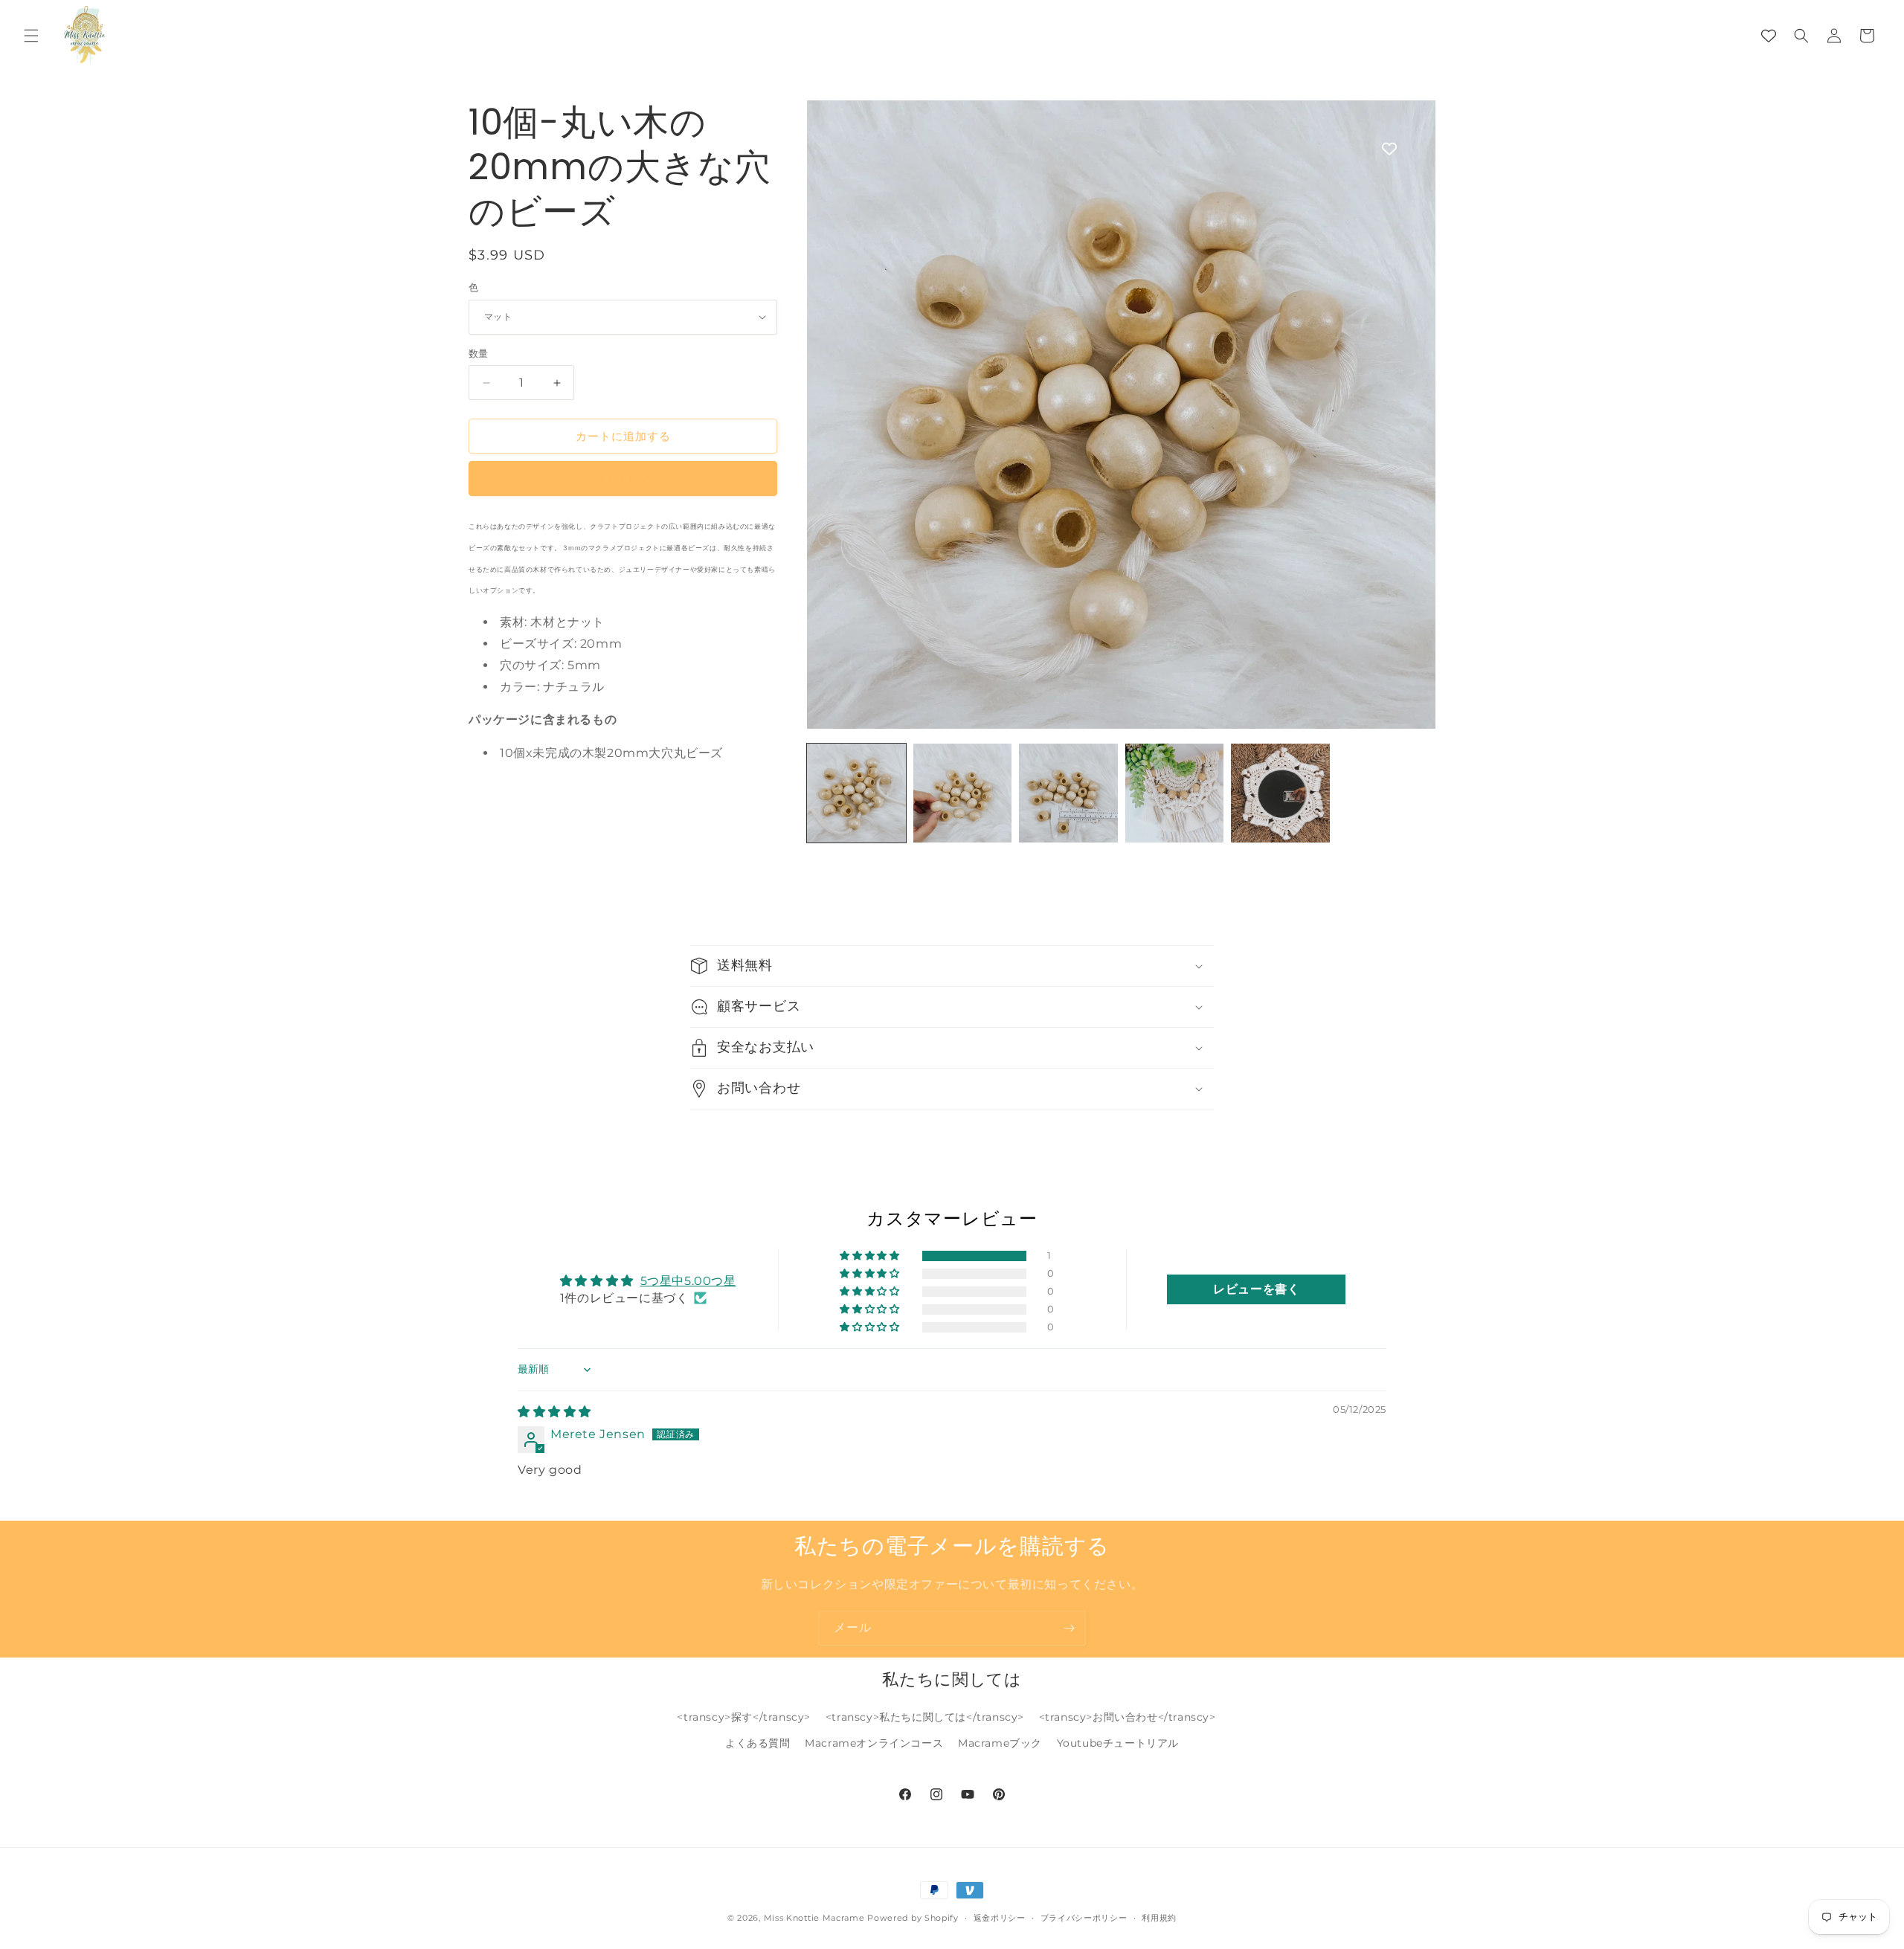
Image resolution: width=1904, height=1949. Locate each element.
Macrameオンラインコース (874, 1743)
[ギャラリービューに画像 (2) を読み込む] (963, 793)
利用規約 (1159, 1918)
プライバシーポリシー (1084, 1918)
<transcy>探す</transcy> (744, 1717)
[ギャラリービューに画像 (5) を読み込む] (1280, 793)
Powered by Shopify (913, 1918)
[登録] (1069, 1628)
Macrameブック (1000, 1743)
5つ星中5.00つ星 (688, 1281)
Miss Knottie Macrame (814, 1918)
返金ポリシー (1000, 1918)
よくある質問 (758, 1743)
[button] (31, 36)
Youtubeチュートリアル (1118, 1743)
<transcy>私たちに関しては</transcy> (925, 1717)
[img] (554, 1412)
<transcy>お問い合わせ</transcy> (1128, 1717)
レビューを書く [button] (1256, 1289)
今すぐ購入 (623, 479)
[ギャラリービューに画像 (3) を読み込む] (1068, 793)
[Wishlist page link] (1769, 36)
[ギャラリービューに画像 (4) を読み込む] (1175, 793)
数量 (479, 353)
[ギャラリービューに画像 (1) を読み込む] (856, 793)
